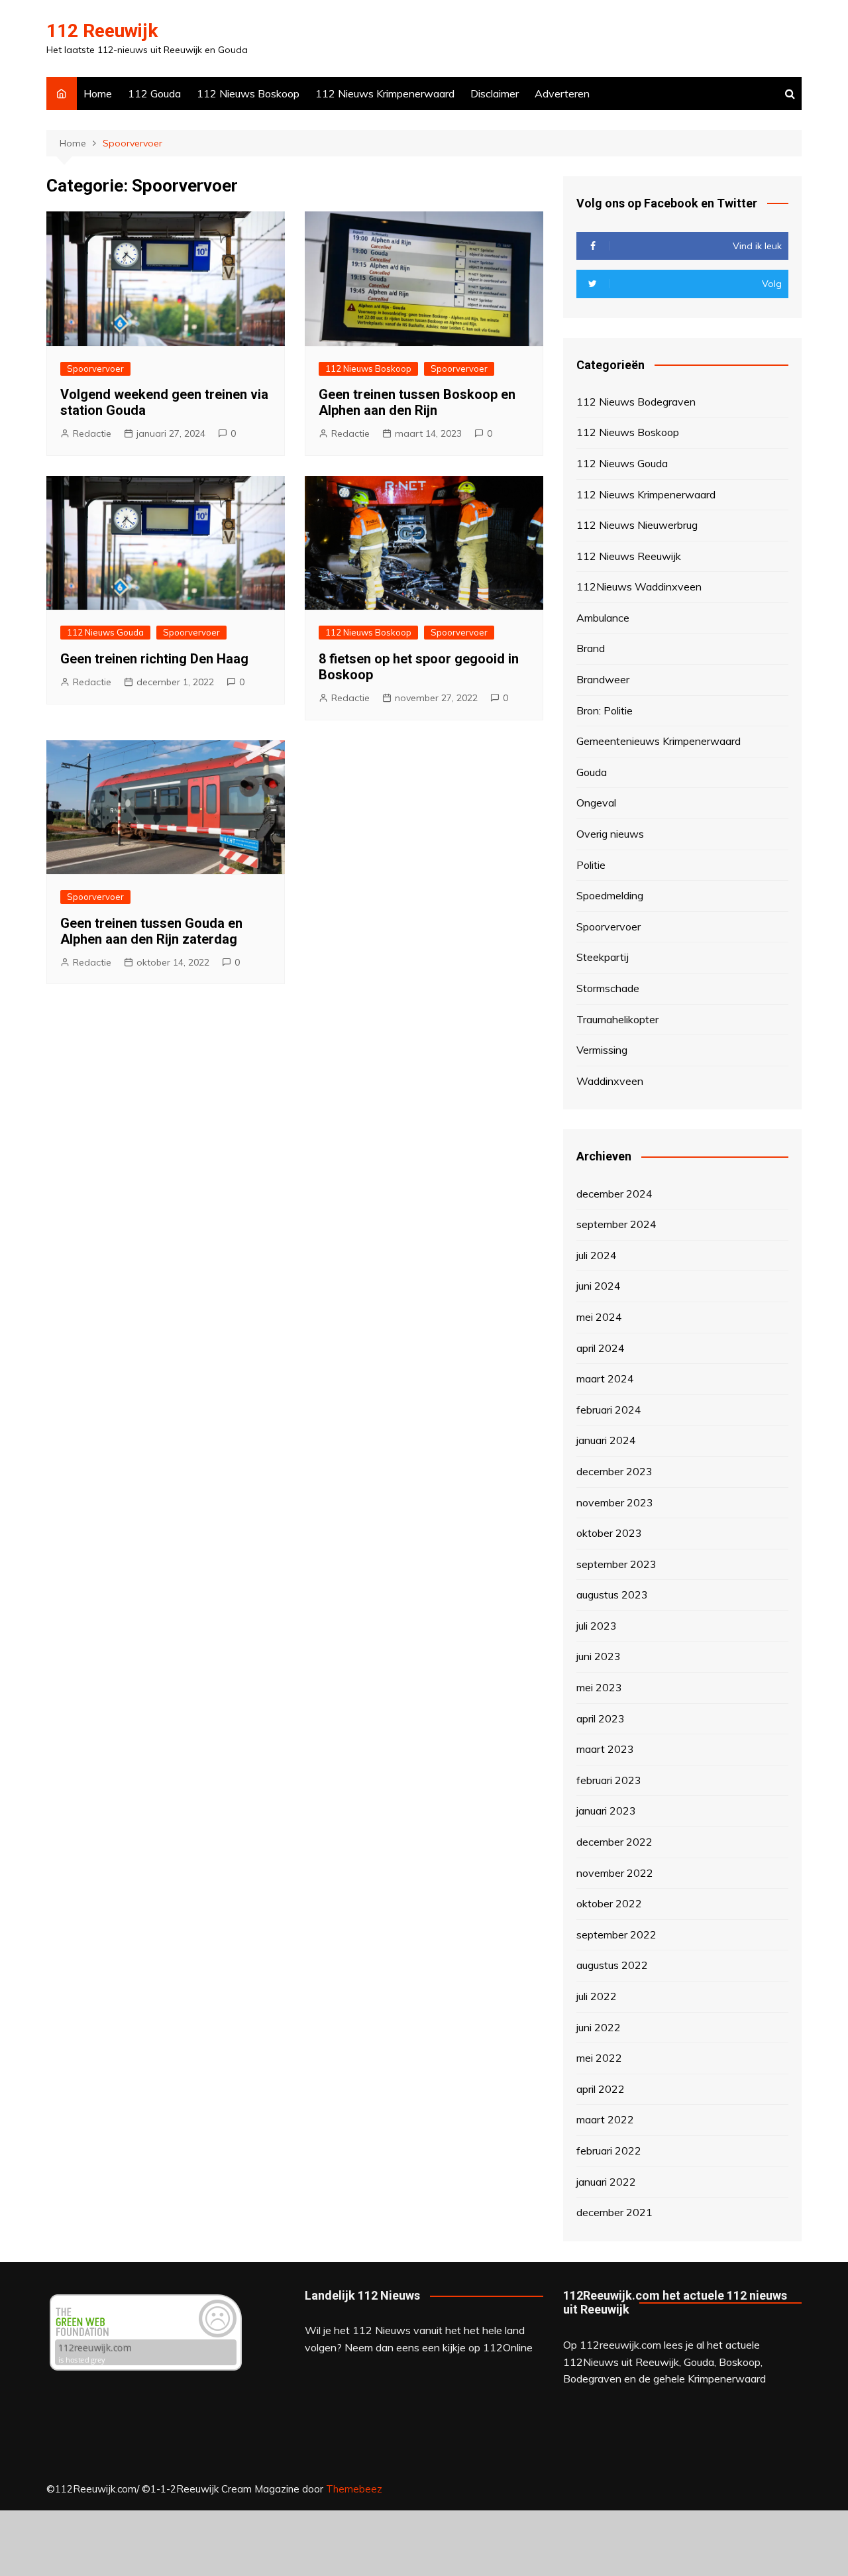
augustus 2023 (612, 1595)
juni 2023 (599, 1656)
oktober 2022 (609, 1903)
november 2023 (615, 1502)
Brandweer (603, 679)
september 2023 (616, 1564)
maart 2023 (605, 1749)
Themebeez (354, 2489)
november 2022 (615, 1873)
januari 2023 (606, 1811)
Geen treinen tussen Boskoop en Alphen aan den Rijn (417, 402)
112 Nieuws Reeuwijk (629, 556)
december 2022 (614, 1842)
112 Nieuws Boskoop (248, 93)
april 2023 (601, 1718)
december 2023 (614, 1471)
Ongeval (596, 803)
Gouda (592, 772)
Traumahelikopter (617, 1019)
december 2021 (614, 2212)
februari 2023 (609, 1780)
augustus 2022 (612, 1965)
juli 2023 (597, 1626)
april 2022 (601, 2089)
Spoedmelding (610, 895)
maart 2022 (605, 2119)
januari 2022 (606, 2182)
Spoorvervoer (95, 368)
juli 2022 (597, 1996)
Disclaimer (495, 93)
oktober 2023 (609, 1533)
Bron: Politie (605, 710)
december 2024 (614, 1194)
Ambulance (603, 618)
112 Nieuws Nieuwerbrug (637, 525)
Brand (591, 648)
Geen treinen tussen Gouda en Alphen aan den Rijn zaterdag (151, 931)
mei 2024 (599, 1317)
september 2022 (616, 1934)
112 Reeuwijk (102, 31)
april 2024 (601, 1348)
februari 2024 (609, 1410)
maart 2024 (605, 1378)
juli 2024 (597, 1255)
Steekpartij (603, 957)
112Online (508, 2347)
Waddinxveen (610, 1081)
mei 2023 (599, 1687)
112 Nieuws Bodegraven (636, 402)
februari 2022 (609, 2151)
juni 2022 (599, 2027)
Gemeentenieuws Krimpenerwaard (659, 741)
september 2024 (616, 1224)
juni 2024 (599, 1286)
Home (98, 93)
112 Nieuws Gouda (105, 632)
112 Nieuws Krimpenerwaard (385, 93)
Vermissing (602, 1050)
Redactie (92, 433)
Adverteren (562, 93)
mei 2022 (599, 2058)
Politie (591, 865)
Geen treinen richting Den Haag (154, 659)
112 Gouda (154, 93)
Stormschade (608, 988)
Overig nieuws (610, 834)
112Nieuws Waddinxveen (639, 587)
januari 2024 (606, 1440)
